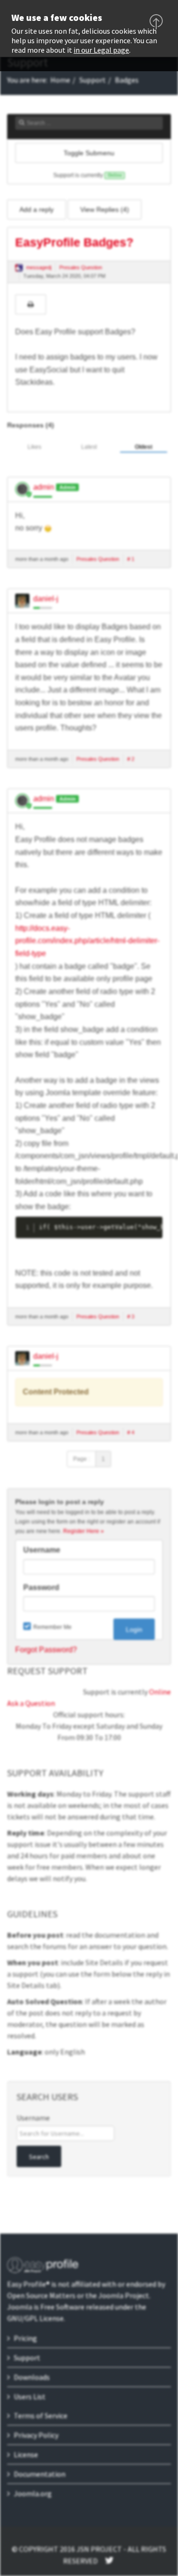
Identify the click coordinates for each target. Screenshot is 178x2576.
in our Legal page (101, 50)
